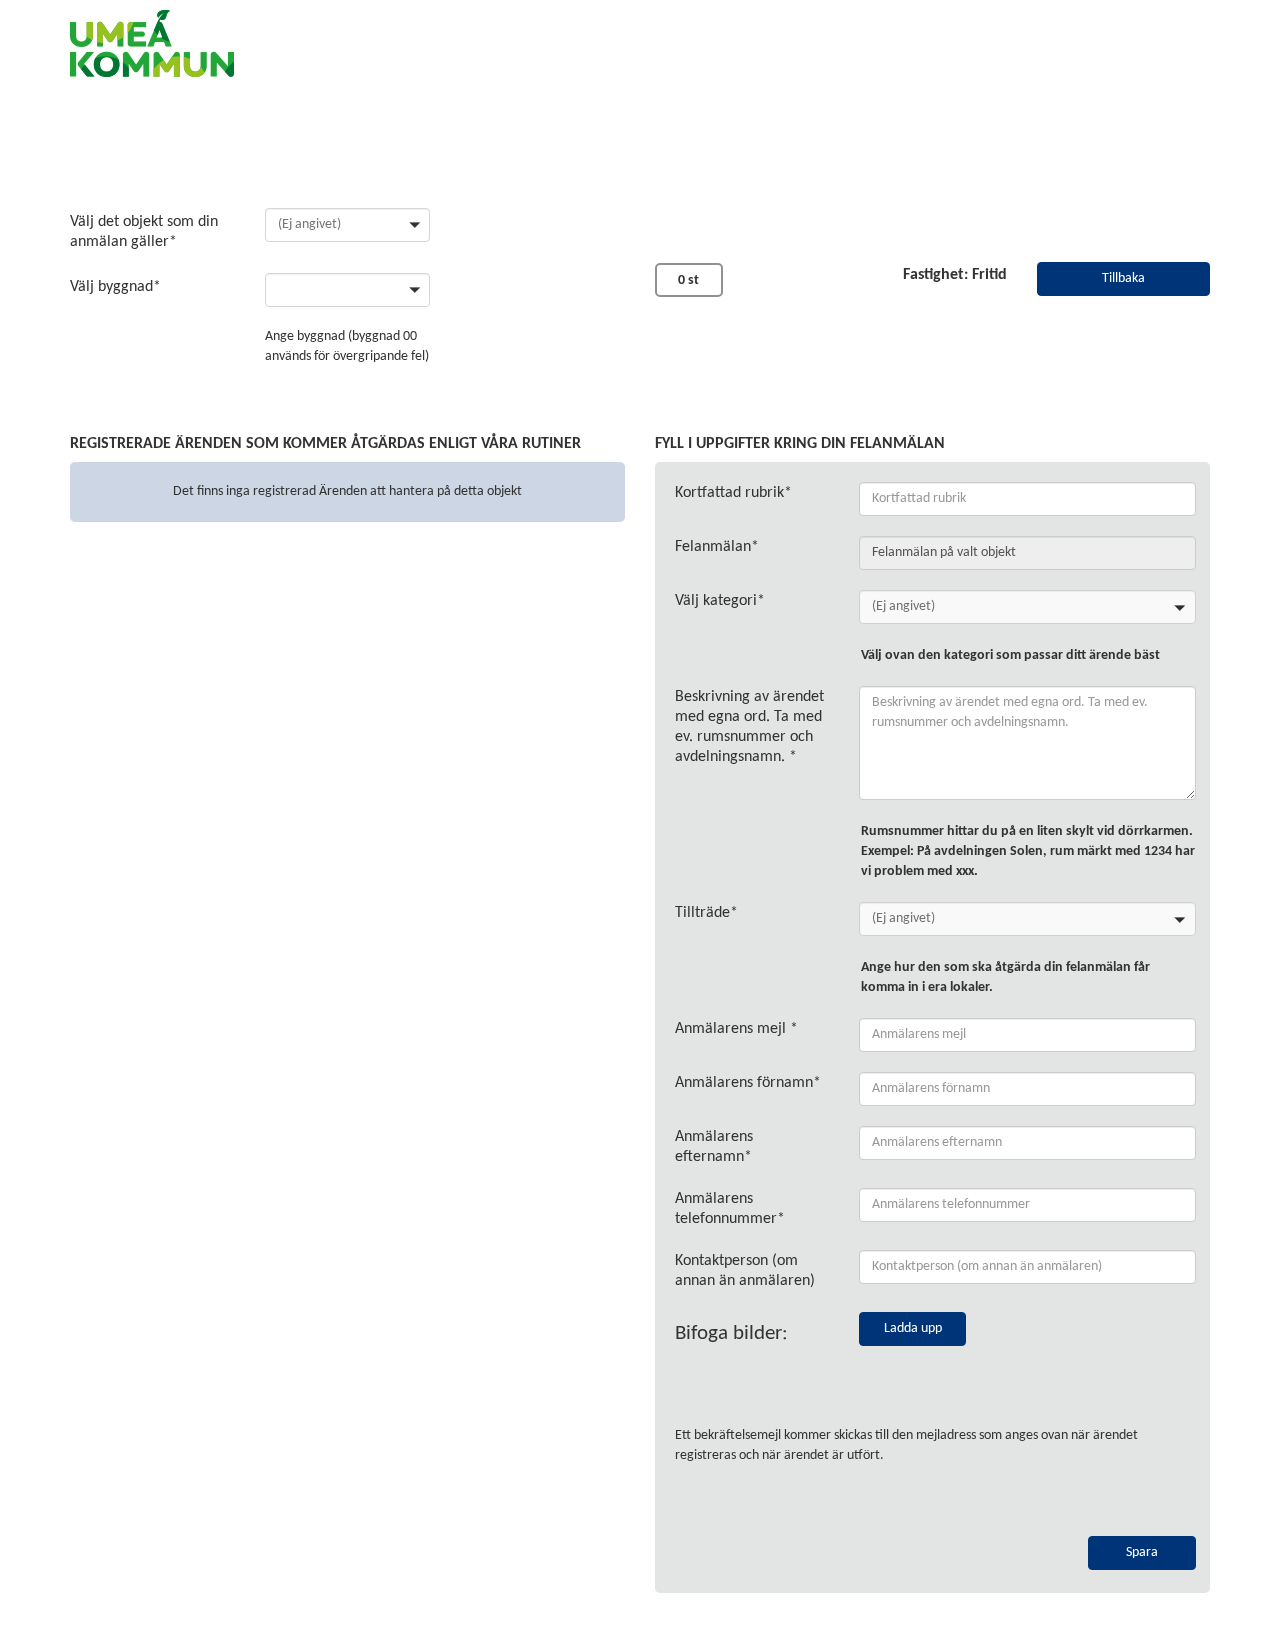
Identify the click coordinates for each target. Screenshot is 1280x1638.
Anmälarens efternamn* (714, 1147)
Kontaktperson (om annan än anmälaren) (745, 1271)
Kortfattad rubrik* (733, 493)
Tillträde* (706, 913)
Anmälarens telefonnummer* (730, 1209)
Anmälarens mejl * (736, 1029)
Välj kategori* (720, 601)
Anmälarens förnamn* (748, 1083)
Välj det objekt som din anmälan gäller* (144, 232)
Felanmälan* (717, 547)
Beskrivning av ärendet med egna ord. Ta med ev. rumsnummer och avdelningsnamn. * (749, 727)
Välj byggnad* (115, 287)
